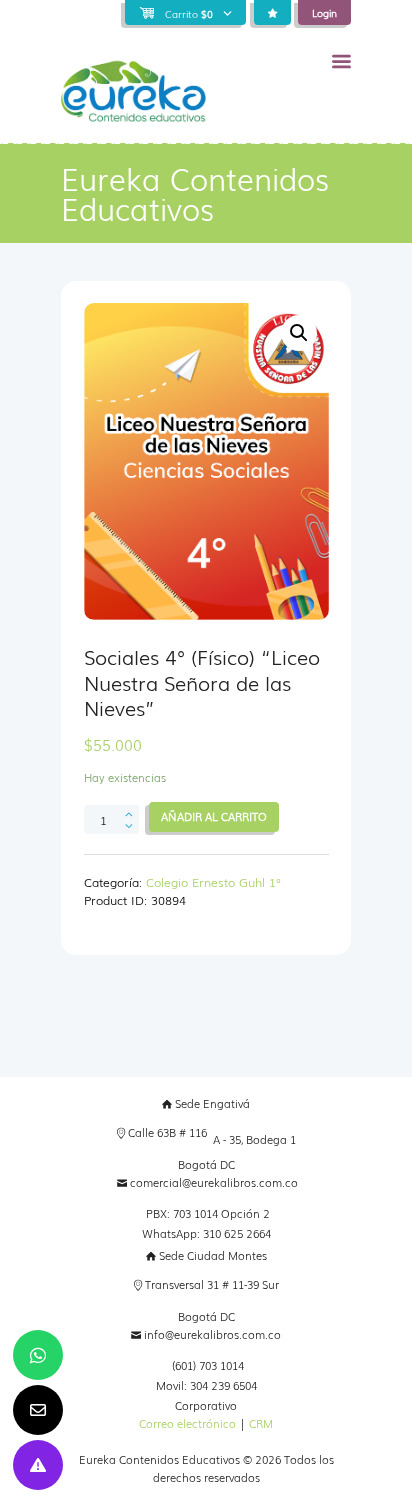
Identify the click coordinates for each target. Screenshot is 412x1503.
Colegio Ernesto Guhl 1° (213, 882)
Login (324, 12)
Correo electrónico (187, 1423)
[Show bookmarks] (272, 13)
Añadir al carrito (214, 816)
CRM (261, 1423)
